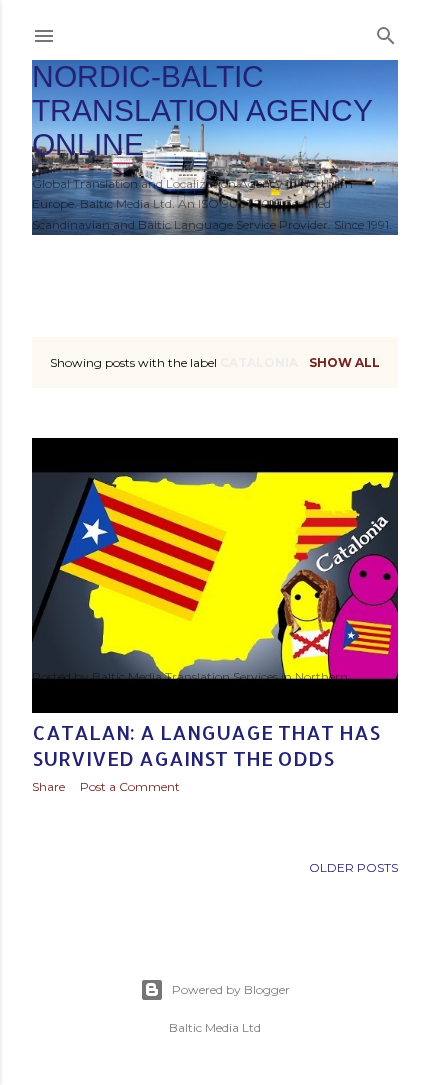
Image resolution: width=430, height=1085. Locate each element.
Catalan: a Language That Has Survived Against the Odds (206, 745)
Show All (344, 362)
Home (63, 261)
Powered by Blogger (231, 989)
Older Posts (353, 867)
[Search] (386, 31)
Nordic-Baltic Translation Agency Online (202, 110)
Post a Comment (130, 786)
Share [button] (48, 786)
